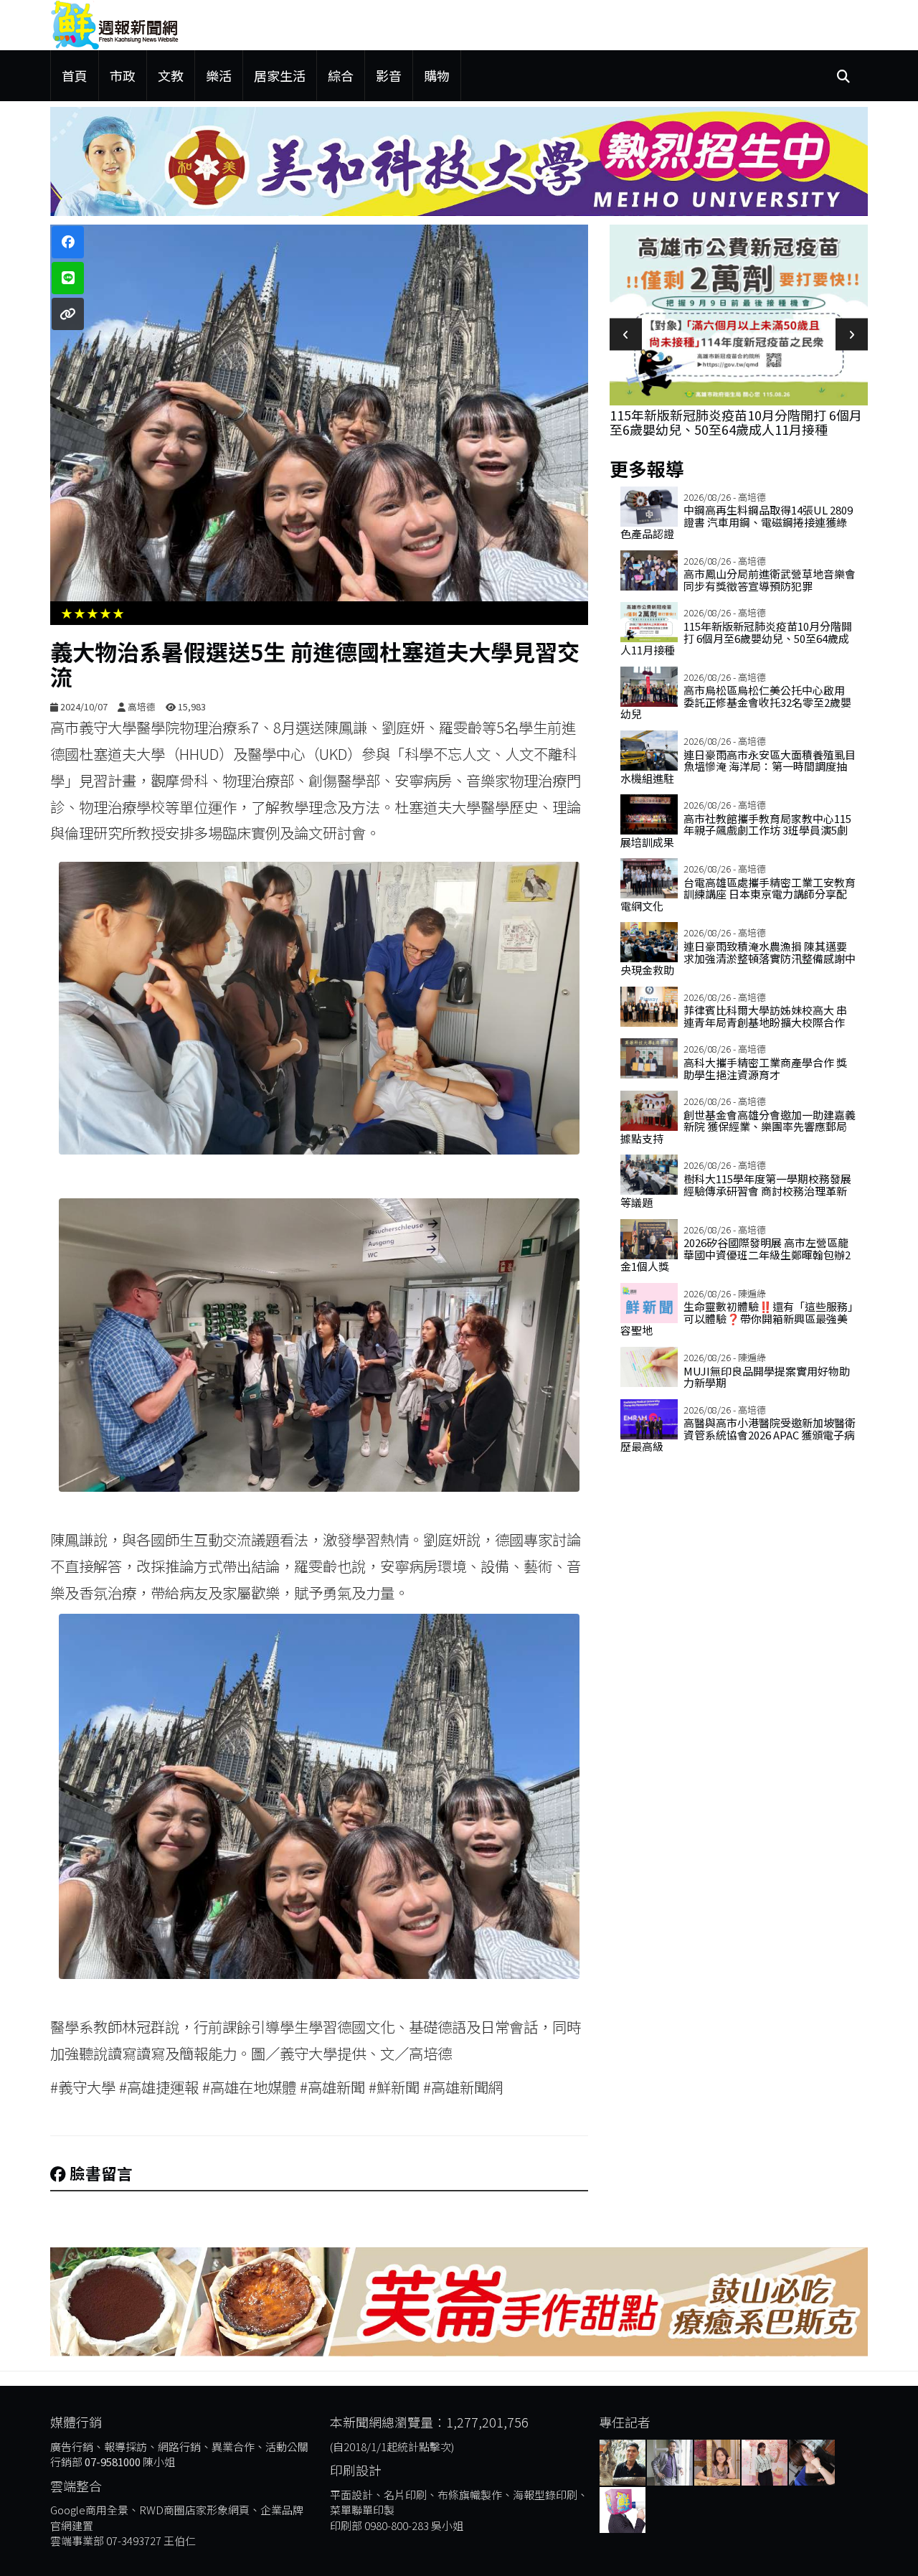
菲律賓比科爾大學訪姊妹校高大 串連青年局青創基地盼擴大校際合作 (765, 1016)
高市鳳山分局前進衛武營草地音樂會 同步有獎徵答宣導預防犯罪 (770, 580)
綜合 (341, 75)
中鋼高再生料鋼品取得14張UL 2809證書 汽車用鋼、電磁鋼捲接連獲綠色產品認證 (737, 522)
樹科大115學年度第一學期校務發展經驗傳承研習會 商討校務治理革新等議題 (736, 1190)
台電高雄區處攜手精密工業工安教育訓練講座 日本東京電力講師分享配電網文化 (738, 894)
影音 (389, 75)
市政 (123, 75)
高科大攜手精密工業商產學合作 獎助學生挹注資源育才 (765, 1068)
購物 (437, 75)
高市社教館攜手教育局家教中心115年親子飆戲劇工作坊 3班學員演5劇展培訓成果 (736, 830)
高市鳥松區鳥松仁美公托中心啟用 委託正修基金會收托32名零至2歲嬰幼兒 (736, 702)
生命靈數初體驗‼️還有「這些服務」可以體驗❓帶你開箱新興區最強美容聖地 (737, 1318)
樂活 (219, 75)
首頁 (75, 75)
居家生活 (280, 75)
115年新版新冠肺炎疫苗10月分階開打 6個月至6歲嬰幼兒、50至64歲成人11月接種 (736, 422)
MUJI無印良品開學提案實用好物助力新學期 (767, 1377)
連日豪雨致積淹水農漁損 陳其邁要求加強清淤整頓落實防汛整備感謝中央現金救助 (738, 958)
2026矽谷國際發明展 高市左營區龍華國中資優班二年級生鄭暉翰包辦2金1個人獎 (735, 1254)
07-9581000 (113, 2462)
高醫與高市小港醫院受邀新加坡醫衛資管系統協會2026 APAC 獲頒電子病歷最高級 (738, 1434)
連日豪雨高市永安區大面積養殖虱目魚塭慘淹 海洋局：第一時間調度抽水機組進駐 (738, 766)
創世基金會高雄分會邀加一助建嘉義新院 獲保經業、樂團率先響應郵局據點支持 (738, 1127)
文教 (171, 75)
